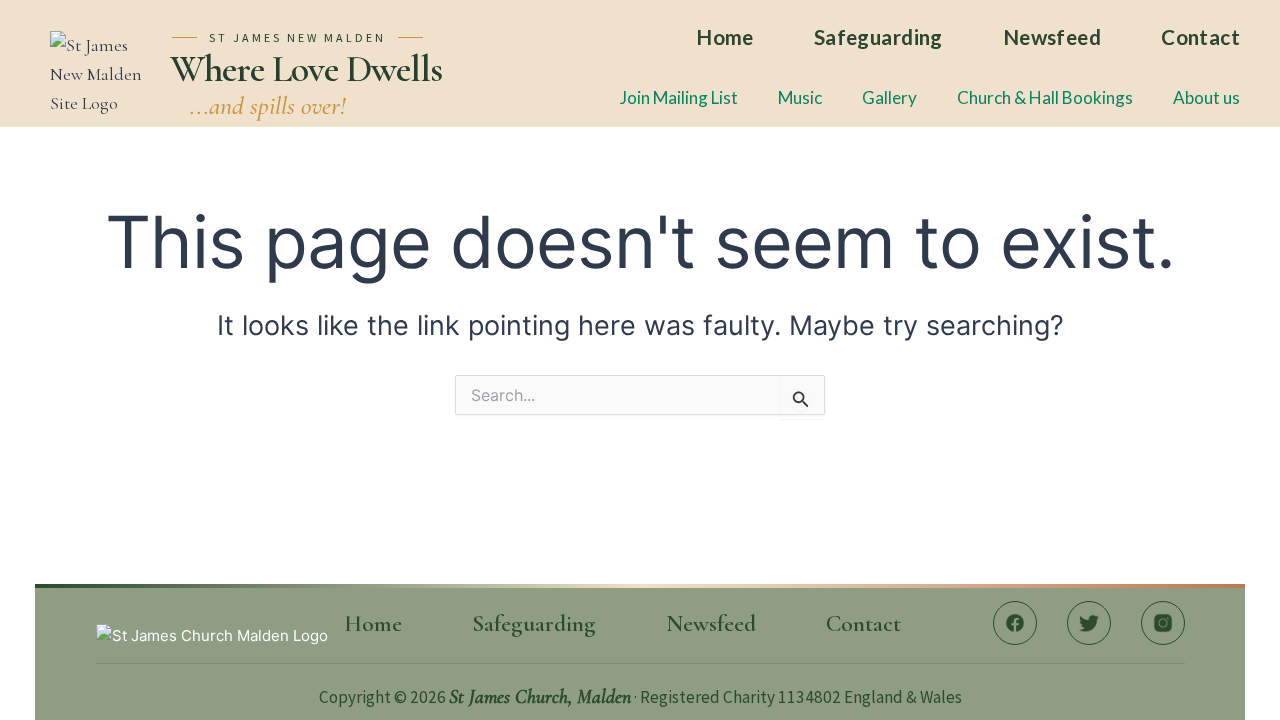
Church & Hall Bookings (1045, 97)
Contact (1200, 37)
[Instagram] (1163, 623)
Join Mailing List (679, 97)
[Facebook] (1015, 623)
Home (725, 37)
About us (1206, 97)
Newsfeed (1052, 37)
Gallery (889, 97)
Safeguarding (878, 37)
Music (800, 97)
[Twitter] (1089, 623)
